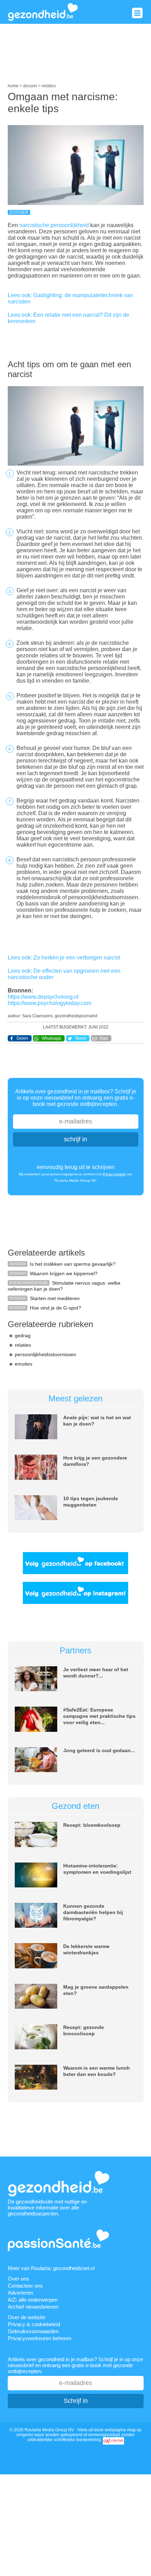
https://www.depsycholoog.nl (43, 997)
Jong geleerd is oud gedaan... (99, 1750)
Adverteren (20, 2293)
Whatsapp (51, 1038)
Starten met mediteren (55, 1298)
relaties (23, 1345)
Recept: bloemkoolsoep (92, 1825)
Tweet (80, 1038)
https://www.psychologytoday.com (50, 1003)
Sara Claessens (37, 1016)
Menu (137, 13)
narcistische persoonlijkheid (54, 225)
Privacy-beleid (114, 1174)
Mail (104, 1038)
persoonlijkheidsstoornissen (45, 1354)
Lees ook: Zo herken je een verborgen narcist (64, 958)
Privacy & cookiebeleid (34, 2324)
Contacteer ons (25, 2286)
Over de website (27, 2317)
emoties (24, 1364)
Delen (22, 1038)
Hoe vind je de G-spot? (55, 1308)
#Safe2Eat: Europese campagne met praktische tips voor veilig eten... (99, 1716)
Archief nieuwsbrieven (33, 2307)
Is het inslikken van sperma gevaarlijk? (73, 1264)
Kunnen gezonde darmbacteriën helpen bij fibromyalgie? (93, 1912)
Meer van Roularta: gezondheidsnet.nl (51, 2268)
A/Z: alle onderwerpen (33, 2300)
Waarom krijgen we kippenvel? (64, 1273)
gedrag (23, 1335)
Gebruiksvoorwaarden (33, 2331)
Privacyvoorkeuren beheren (40, 2338)
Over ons (18, 2279)
